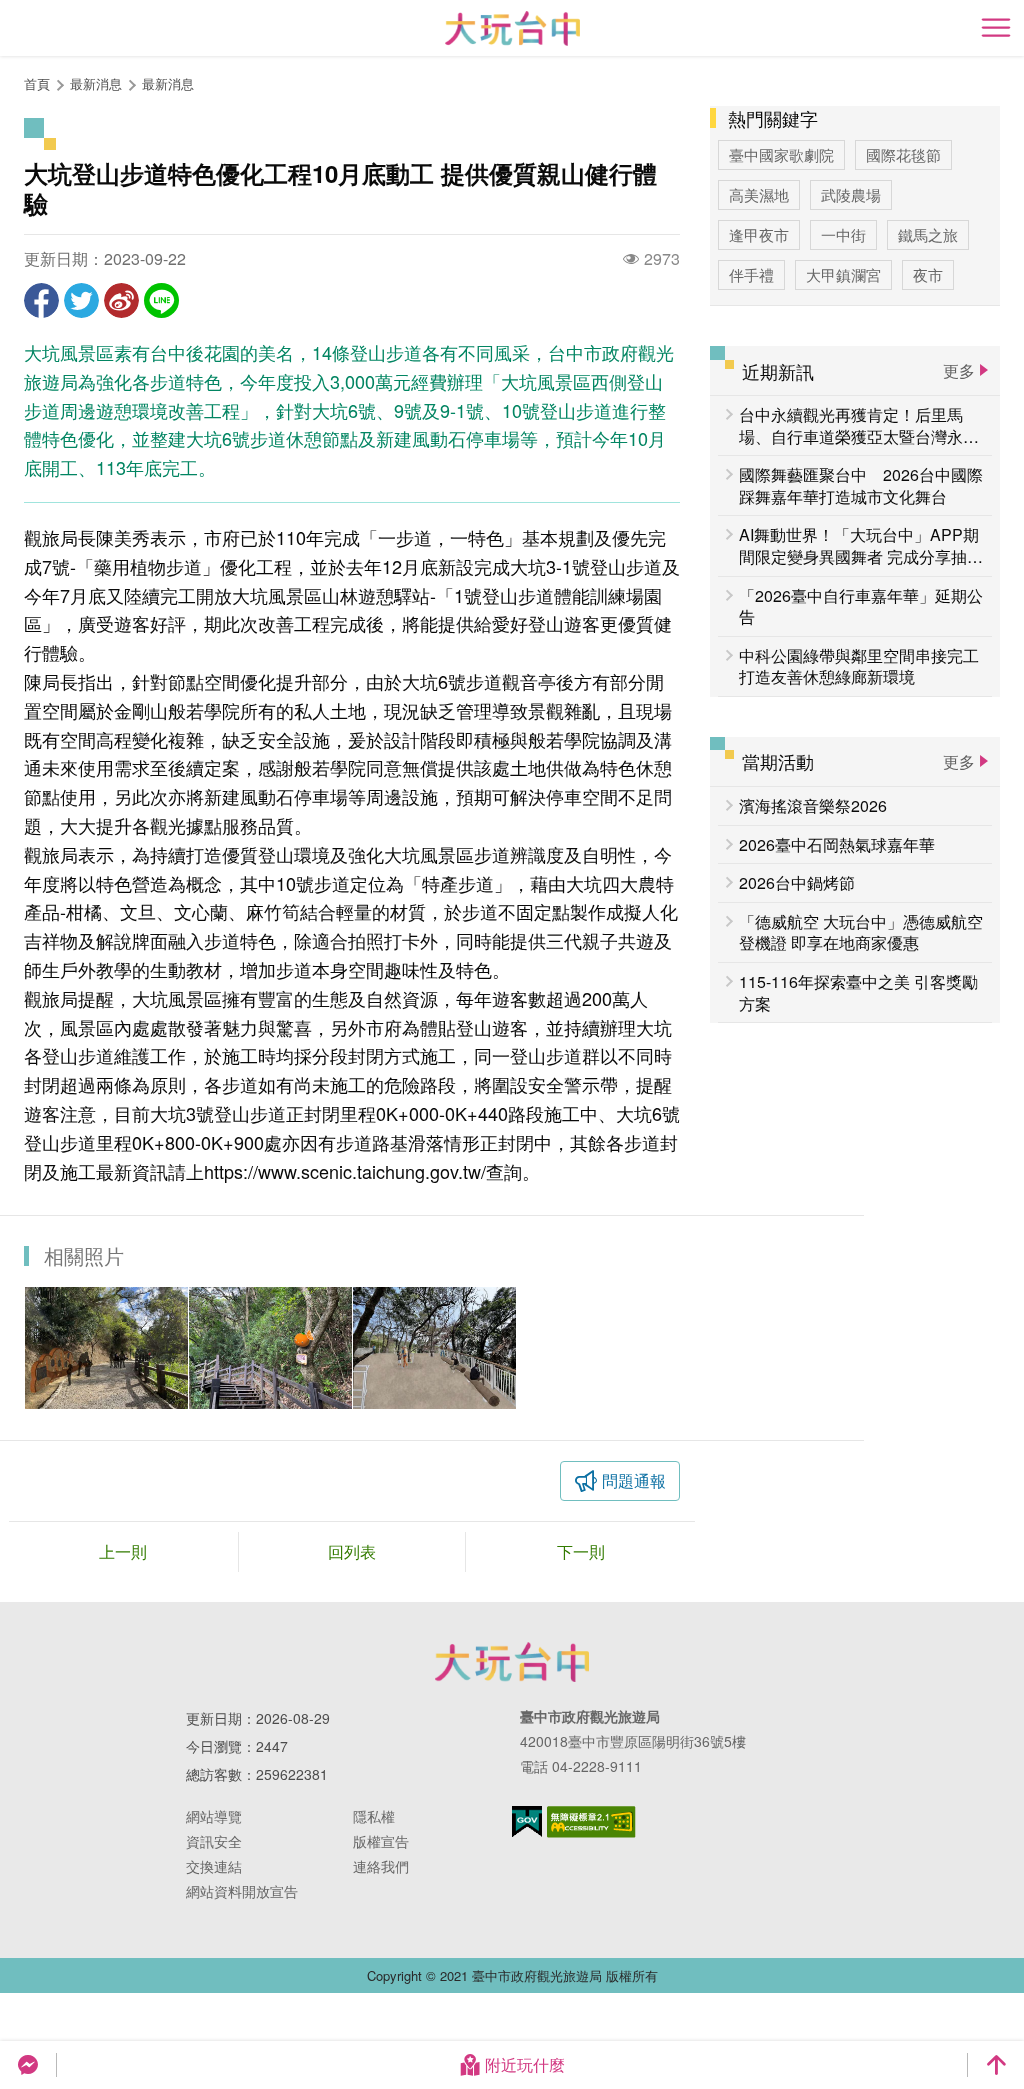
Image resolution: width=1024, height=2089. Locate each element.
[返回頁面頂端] (996, 2065)
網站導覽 (214, 1816)
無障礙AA (591, 1822)
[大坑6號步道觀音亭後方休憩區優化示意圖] (434, 1348)
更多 (959, 370)
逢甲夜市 (759, 234)
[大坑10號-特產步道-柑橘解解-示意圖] (270, 1348)
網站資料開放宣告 (242, 1891)
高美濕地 (759, 194)
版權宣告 (381, 1841)
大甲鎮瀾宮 (843, 274)
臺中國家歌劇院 (781, 154)
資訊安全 (214, 1841)
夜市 (928, 274)
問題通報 (634, 1480)
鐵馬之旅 (928, 234)
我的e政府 (527, 1821)
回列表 (352, 1551)
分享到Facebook (41, 300)
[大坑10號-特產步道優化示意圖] (106, 1348)
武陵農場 (851, 194)
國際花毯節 (903, 154)
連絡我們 (381, 1866)
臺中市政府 (512, 1662)
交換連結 (214, 1866)
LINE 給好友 (161, 300)
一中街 (843, 234)
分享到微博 (121, 300)
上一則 (123, 1551)
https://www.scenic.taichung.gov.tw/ (345, 1171)
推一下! (81, 300)
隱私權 (374, 1816)
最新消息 (168, 83)
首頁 (37, 83)
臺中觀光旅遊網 (512, 28)
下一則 (581, 1551)
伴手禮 (751, 274)
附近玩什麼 (525, 2064)
